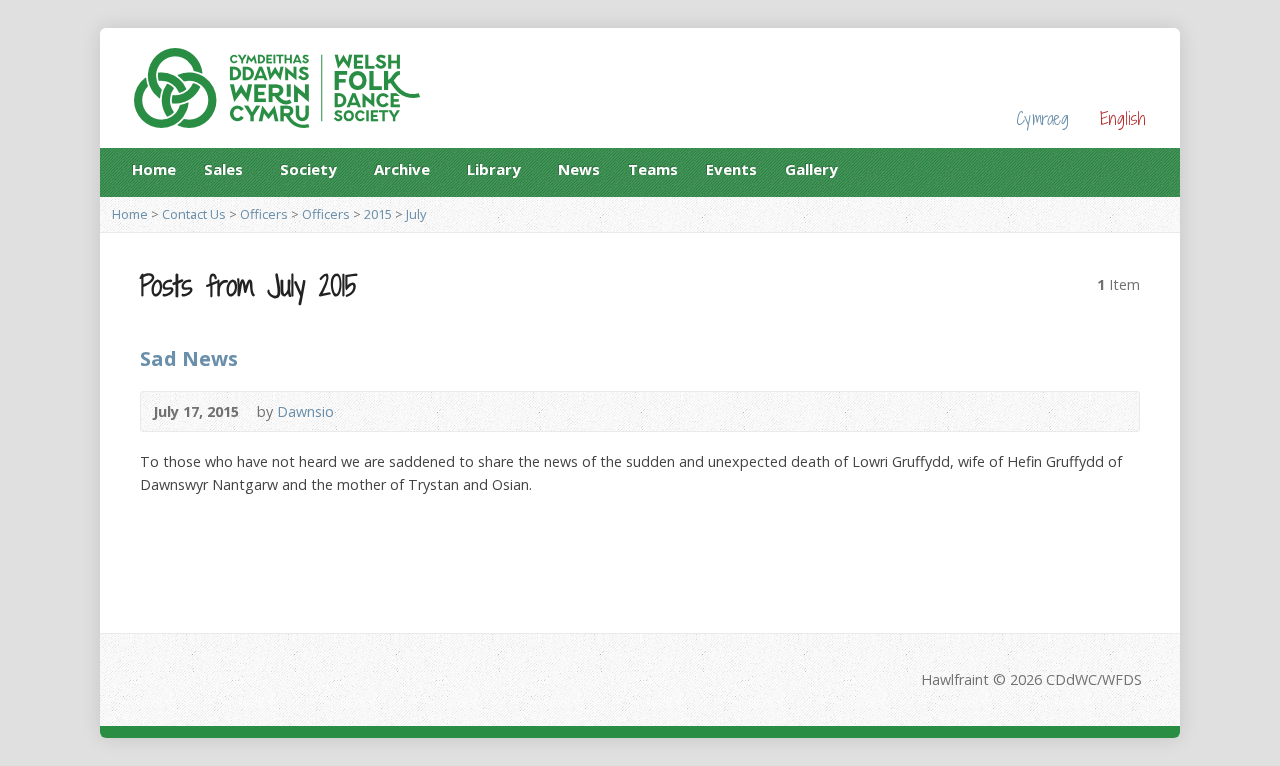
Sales (223, 172)
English (1123, 118)
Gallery (811, 169)
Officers (264, 214)
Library (494, 172)
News (579, 169)
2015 (378, 214)
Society (308, 172)
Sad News (189, 358)
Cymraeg (1042, 118)
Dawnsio (305, 411)
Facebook (1107, 168)
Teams (653, 169)
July (416, 214)
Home (154, 169)
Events (731, 169)
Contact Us (194, 214)
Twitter (1138, 168)
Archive (402, 172)
